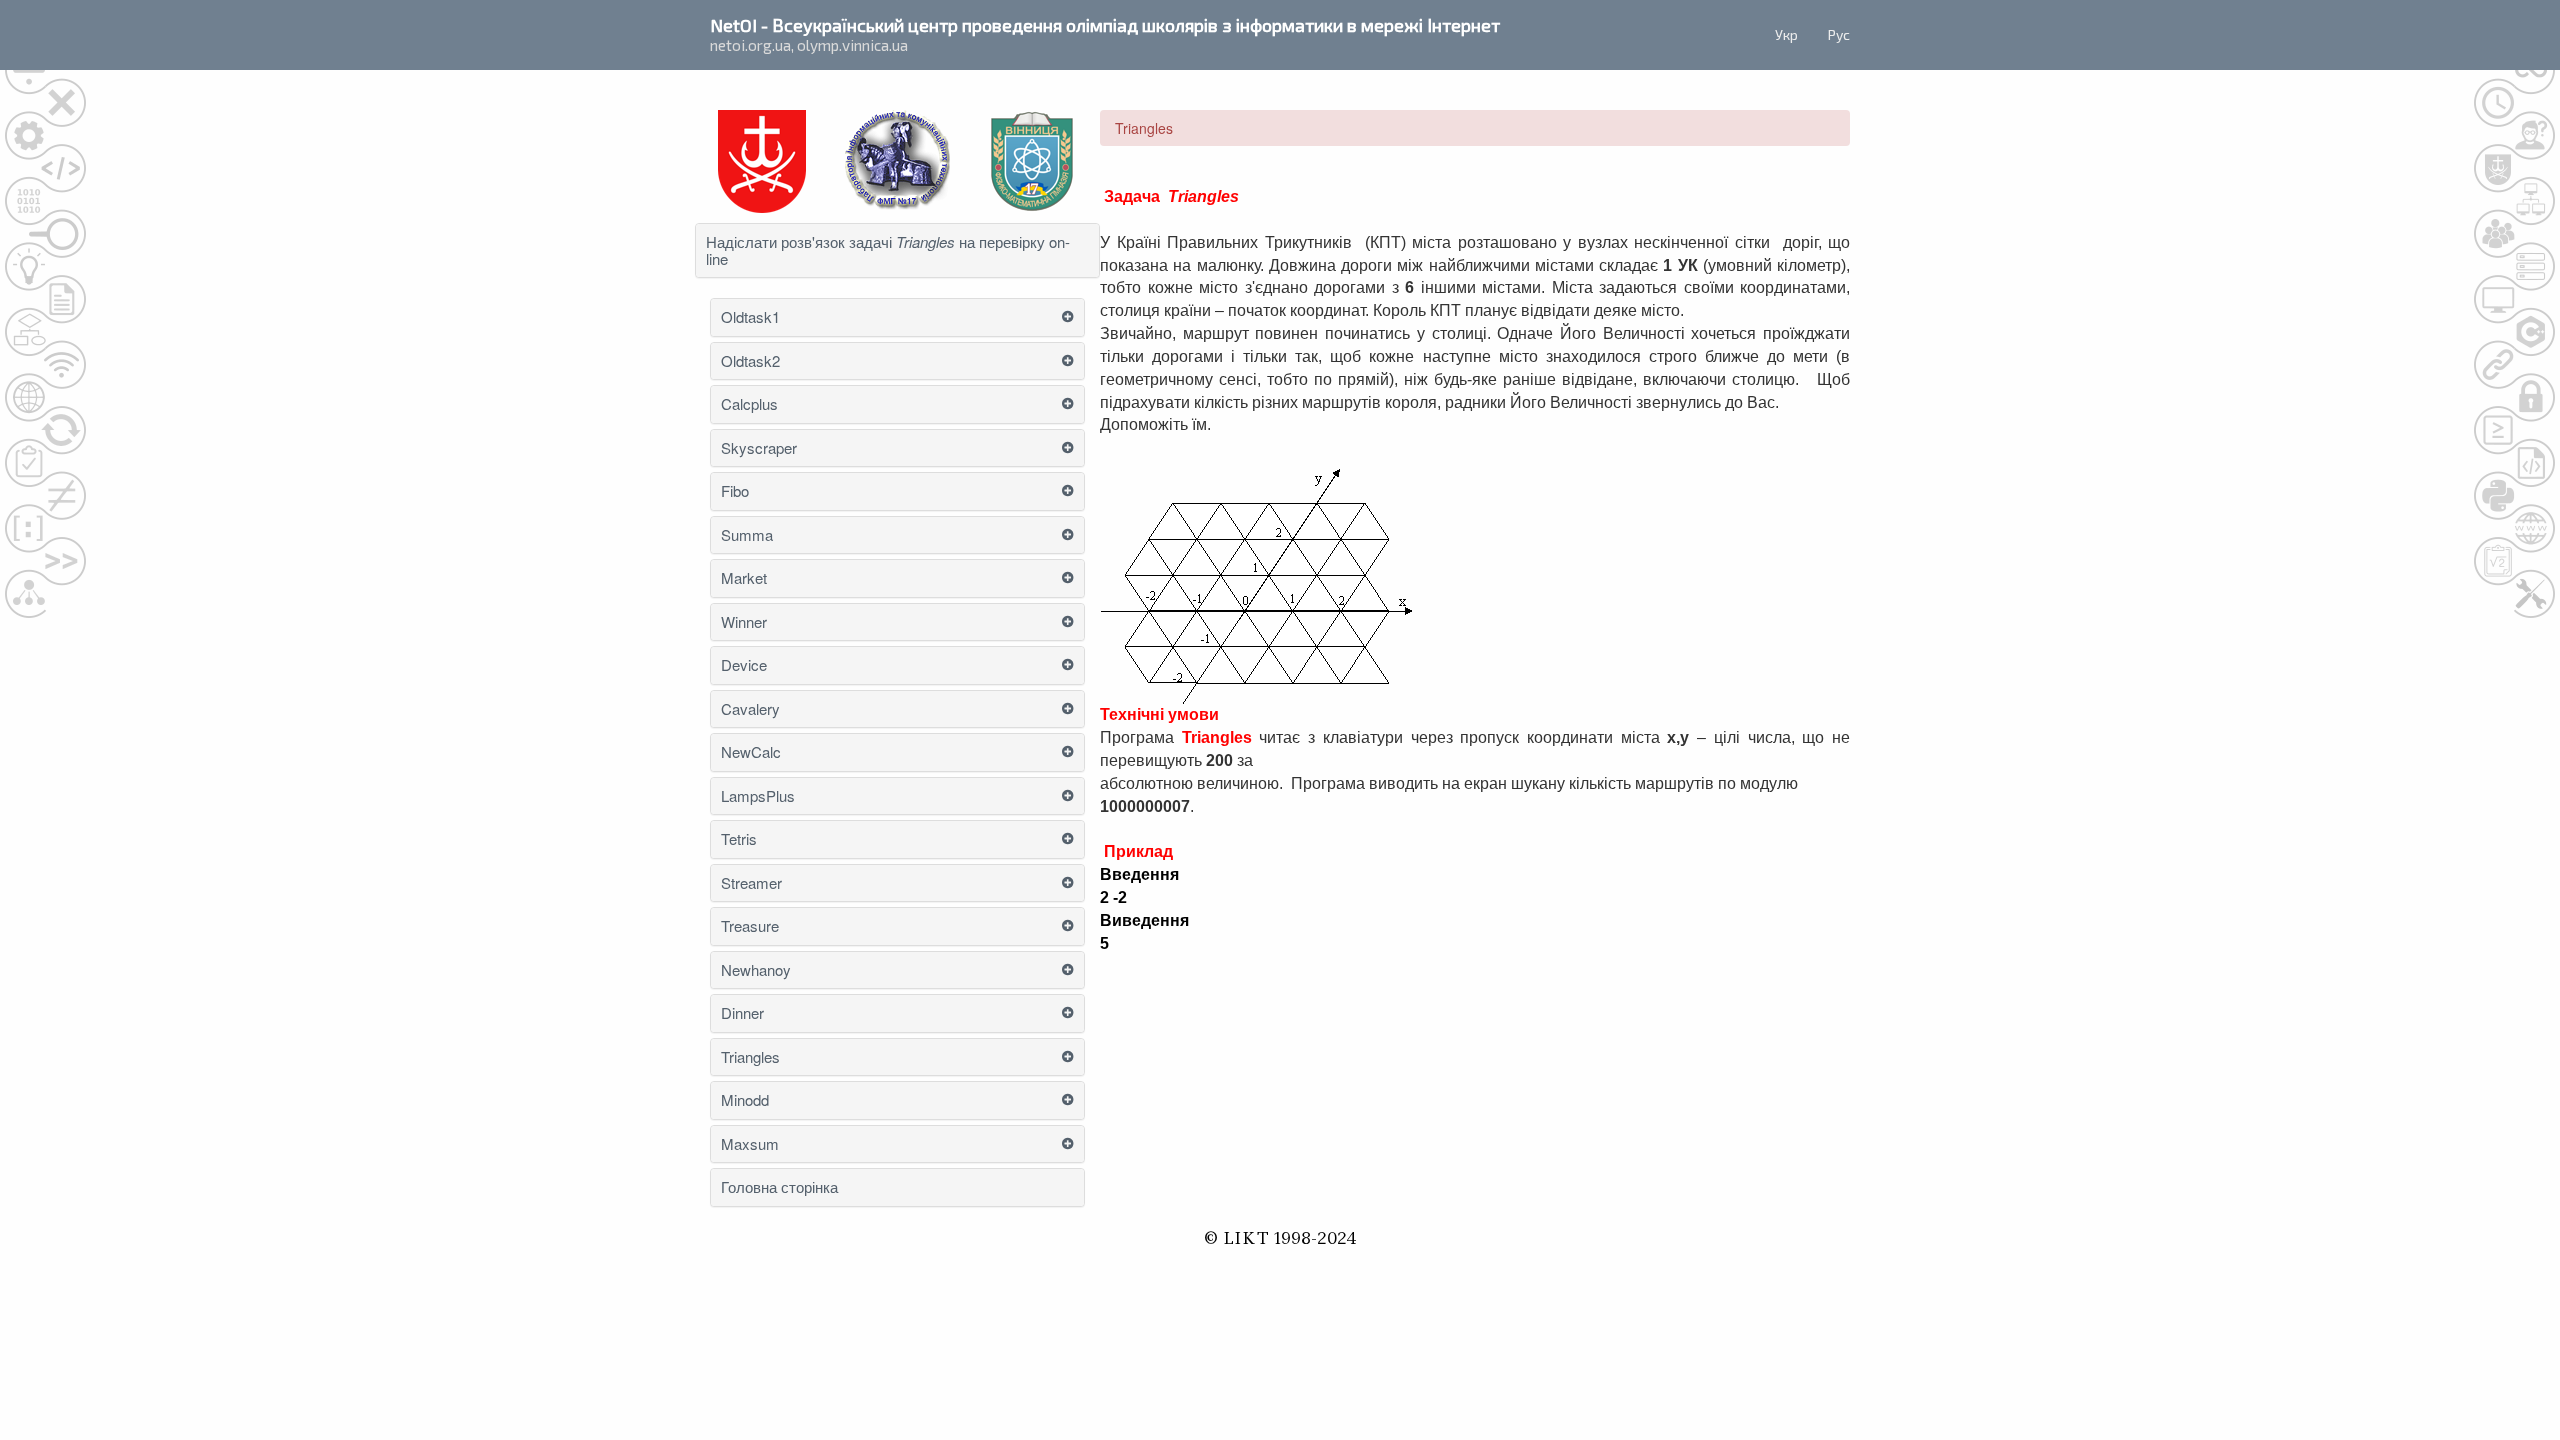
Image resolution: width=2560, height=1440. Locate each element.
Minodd (745, 1100)
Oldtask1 (750, 317)
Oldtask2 (750, 361)
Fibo (735, 491)
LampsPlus (758, 796)
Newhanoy (756, 970)
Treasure (750, 926)
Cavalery (750, 709)
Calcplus (749, 404)
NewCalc (751, 752)
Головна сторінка (779, 1187)
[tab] (897, 250)
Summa (747, 535)
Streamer (751, 883)
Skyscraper (759, 448)
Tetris (739, 839)
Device (744, 665)
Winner (744, 622)
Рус (1839, 34)
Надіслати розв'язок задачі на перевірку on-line (888, 250)
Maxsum (750, 1144)
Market (744, 578)
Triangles (750, 1057)
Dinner (742, 1013)
